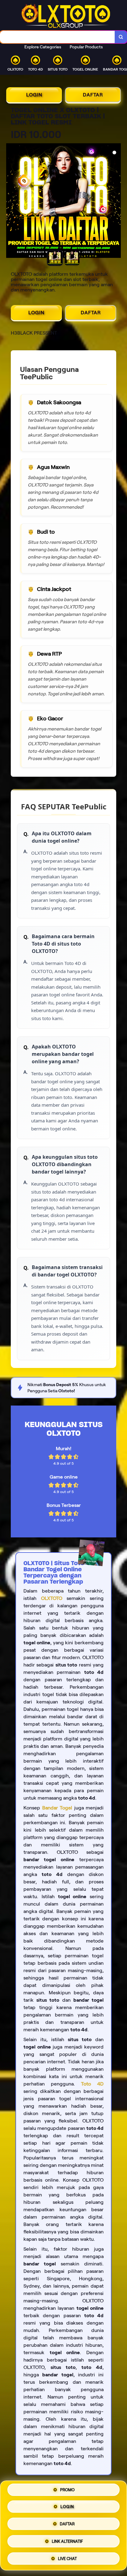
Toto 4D (92, 2084)
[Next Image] (116, 201)
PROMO (67, 2491)
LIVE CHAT (67, 2558)
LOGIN (34, 95)
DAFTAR (93, 95)
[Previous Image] (11, 201)
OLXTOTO (52, 1598)
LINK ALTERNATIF (67, 2542)
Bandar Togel (57, 1808)
